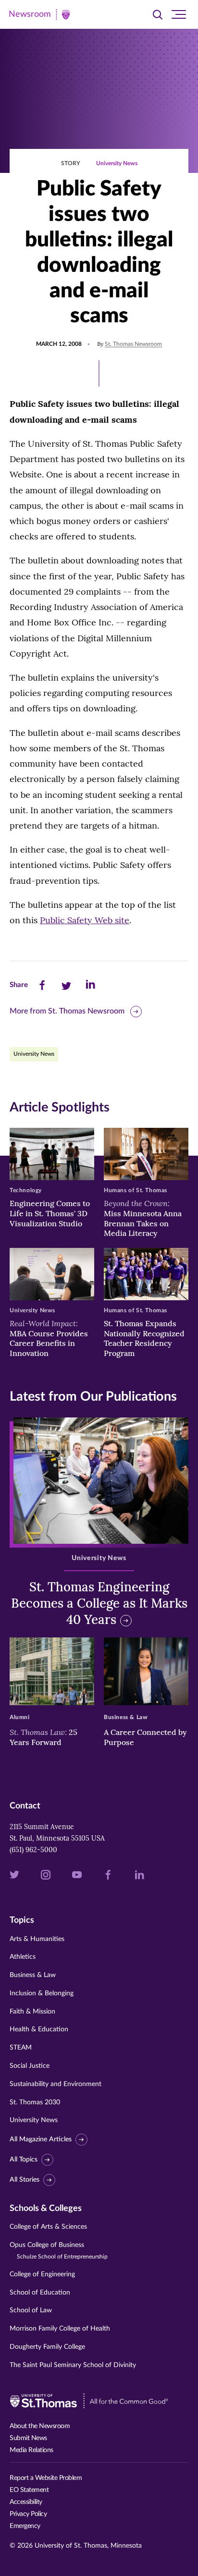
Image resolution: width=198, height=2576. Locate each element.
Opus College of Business (59, 2251)
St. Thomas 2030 (35, 2102)
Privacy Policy (28, 2514)
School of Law (31, 2310)
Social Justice (30, 2066)
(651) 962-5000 (33, 1850)
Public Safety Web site (85, 920)
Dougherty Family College (47, 2347)
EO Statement (29, 2490)
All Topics (24, 2160)
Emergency (25, 2526)
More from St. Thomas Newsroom (67, 1011)
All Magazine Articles (41, 2139)
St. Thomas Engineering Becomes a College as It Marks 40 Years (99, 1603)
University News (117, 163)
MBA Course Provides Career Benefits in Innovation (49, 1338)
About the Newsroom (40, 2426)
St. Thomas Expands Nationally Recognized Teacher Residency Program (144, 1338)
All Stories (25, 2180)
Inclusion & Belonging (42, 1993)
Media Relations (31, 2450)
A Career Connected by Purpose (145, 1737)
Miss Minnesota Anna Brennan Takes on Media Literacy (143, 1218)
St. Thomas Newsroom (133, 344)
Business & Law (33, 1975)
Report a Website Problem (46, 2478)
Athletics (23, 1957)
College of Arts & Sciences (48, 2227)
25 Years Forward (43, 1737)
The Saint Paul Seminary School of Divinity (73, 2365)
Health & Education (39, 2029)
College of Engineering (42, 2274)
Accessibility (26, 2502)
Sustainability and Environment (56, 2084)
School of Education (40, 2293)
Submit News (28, 2438)
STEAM (21, 2048)
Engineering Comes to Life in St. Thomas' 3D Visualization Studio (50, 1213)
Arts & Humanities (37, 1939)
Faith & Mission (32, 2012)
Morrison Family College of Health (60, 2329)
